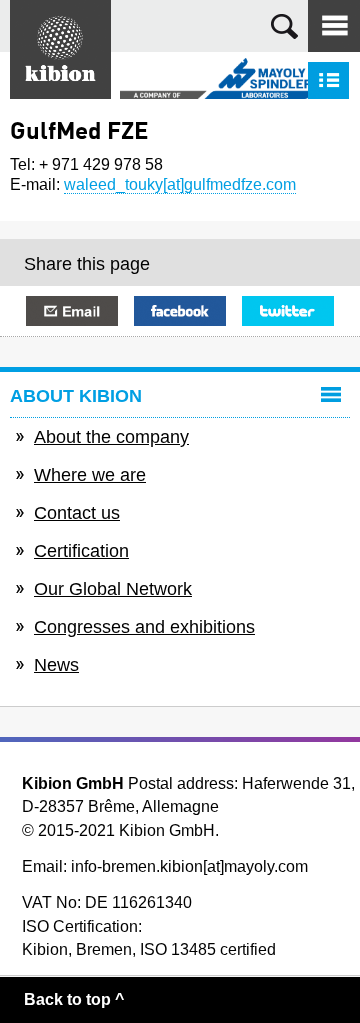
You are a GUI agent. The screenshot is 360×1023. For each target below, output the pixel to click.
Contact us (77, 513)
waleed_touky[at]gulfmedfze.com (180, 184)
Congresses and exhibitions (144, 627)
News (56, 665)
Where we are (90, 475)
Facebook (180, 311)
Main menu (334, 26)
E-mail (72, 311)
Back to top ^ (74, 999)
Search (284, 26)
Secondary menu (328, 80)
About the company (111, 437)
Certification (81, 551)
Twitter (288, 311)
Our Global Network (113, 589)
